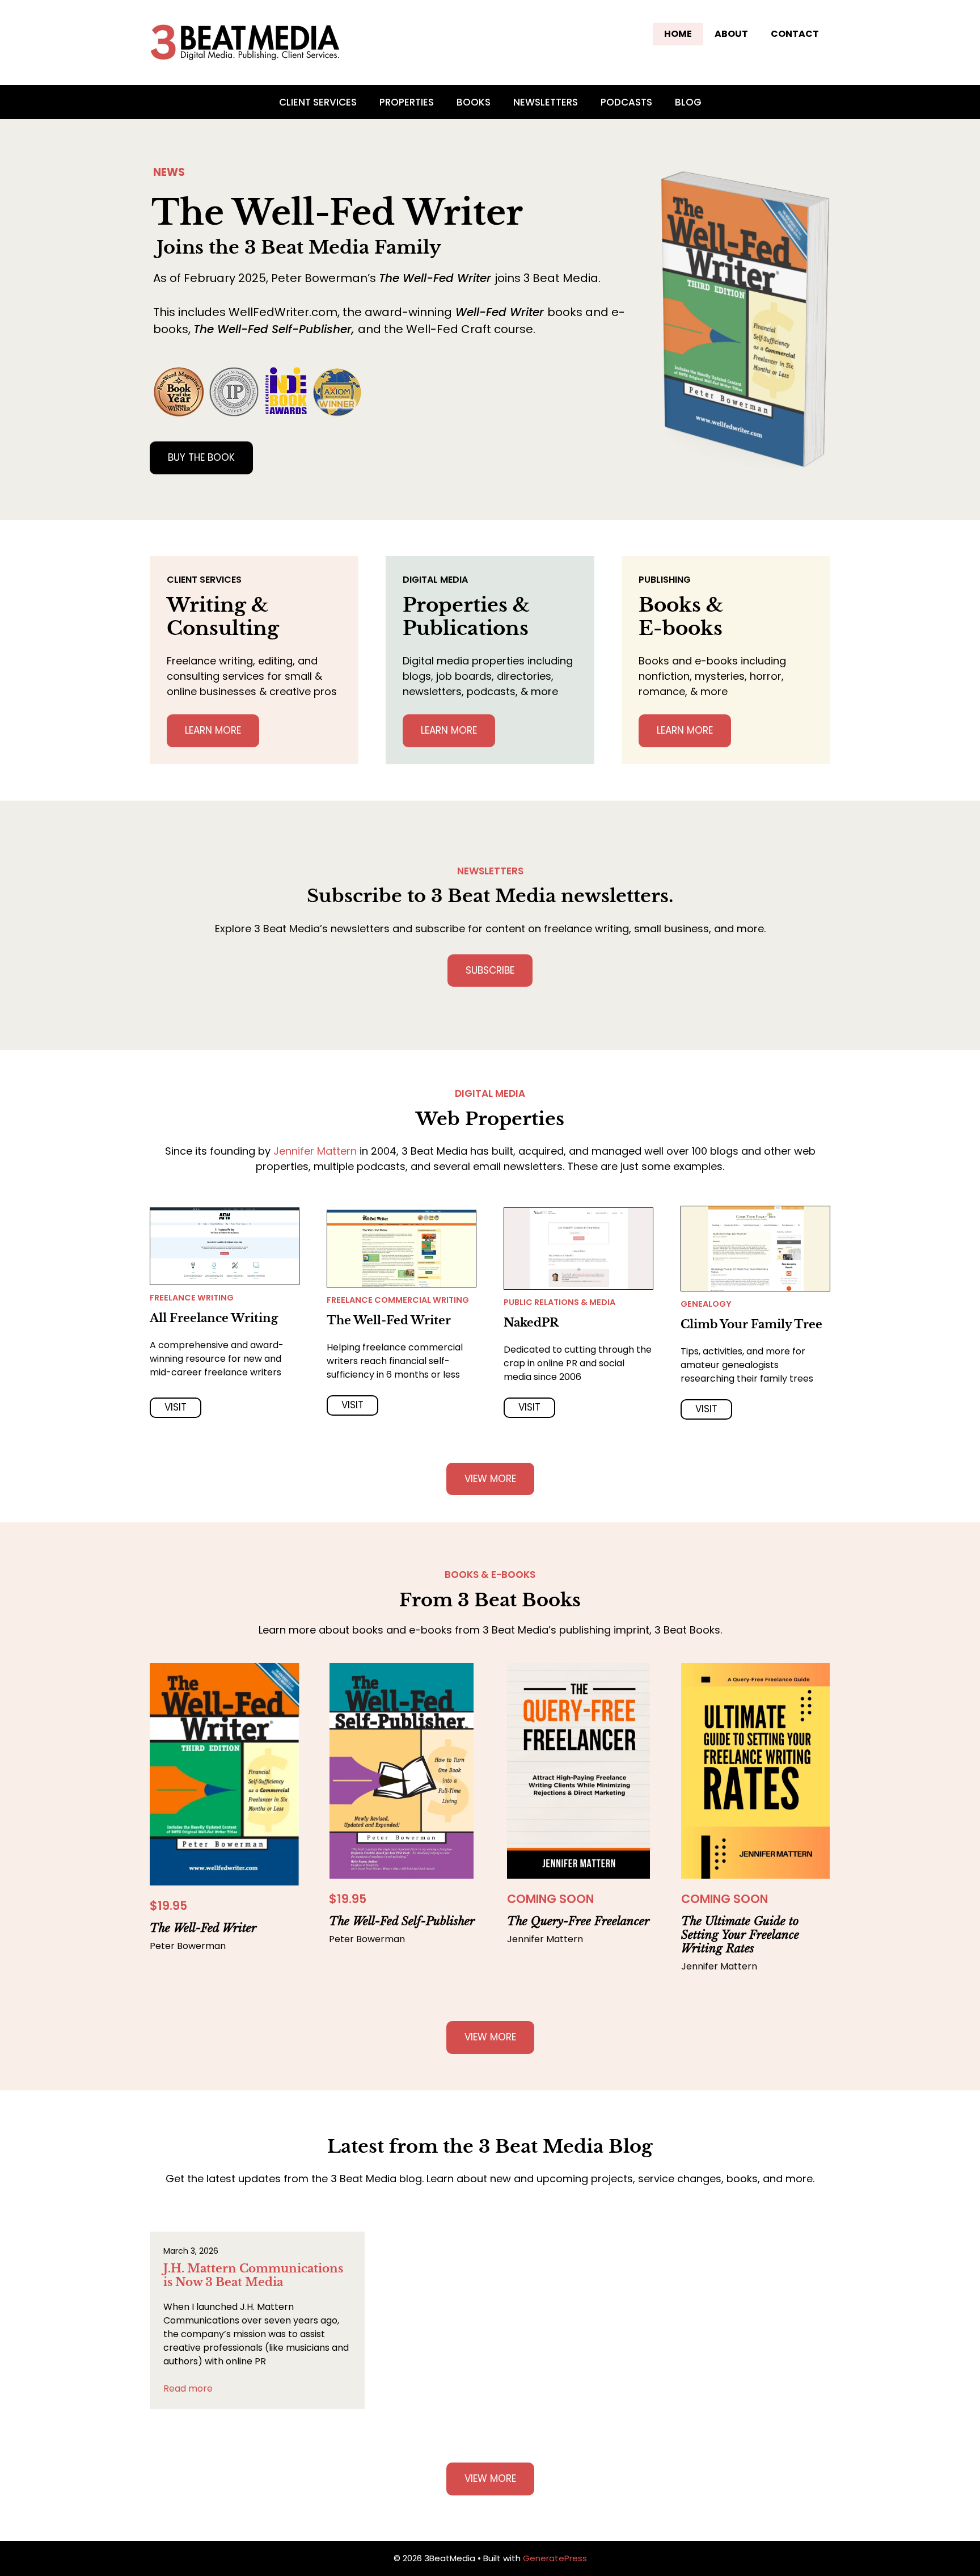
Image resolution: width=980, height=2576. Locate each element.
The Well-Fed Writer (203, 1928)
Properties (407, 102)
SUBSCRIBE (490, 970)
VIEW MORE (490, 1479)
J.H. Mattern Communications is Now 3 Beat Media (253, 2275)
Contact (795, 34)
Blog (688, 102)
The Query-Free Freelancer (578, 1921)
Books (474, 102)
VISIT (176, 1407)
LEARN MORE (213, 730)
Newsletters (546, 102)
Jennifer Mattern (315, 1151)
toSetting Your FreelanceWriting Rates (740, 1935)
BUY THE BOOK (201, 457)
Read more (188, 2388)
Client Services (318, 102)
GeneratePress (555, 2558)
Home (678, 34)
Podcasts (626, 102)
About (731, 34)
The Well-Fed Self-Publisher (402, 1921)
